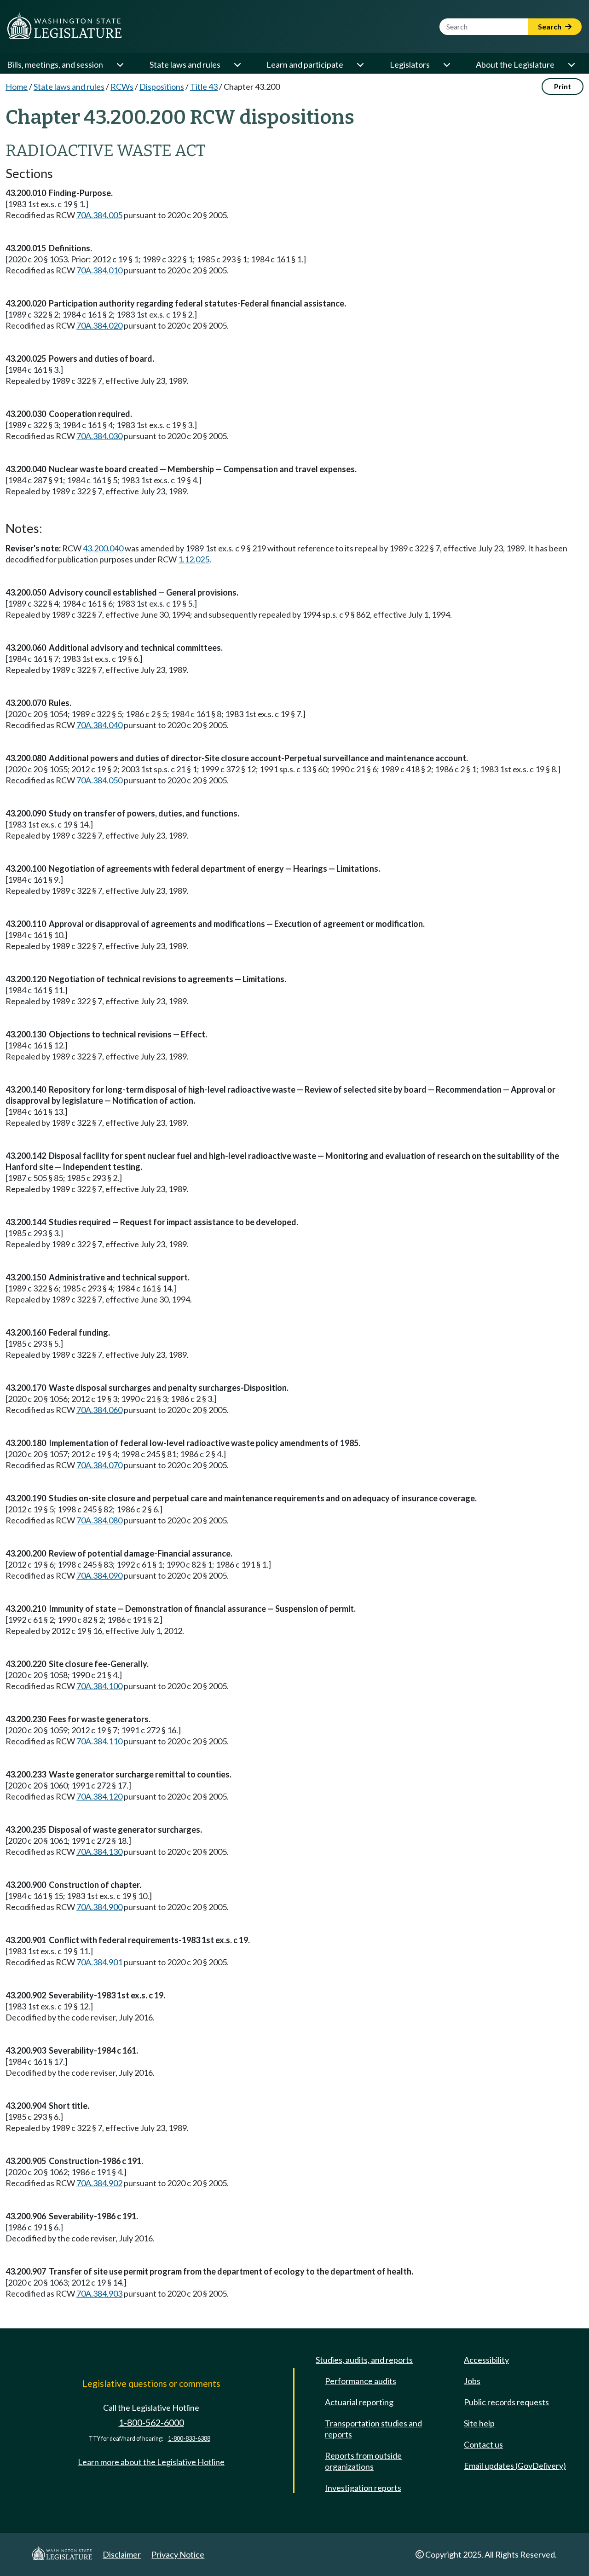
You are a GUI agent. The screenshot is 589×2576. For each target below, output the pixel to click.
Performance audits (361, 2381)
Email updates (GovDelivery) (515, 2466)
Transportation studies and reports (373, 2429)
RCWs (122, 87)
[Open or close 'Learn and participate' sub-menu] (360, 64)
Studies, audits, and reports (364, 2360)
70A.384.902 (99, 2183)
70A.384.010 (99, 270)
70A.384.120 (99, 1796)
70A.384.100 (99, 1686)
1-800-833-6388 (189, 2439)
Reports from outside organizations (363, 2461)
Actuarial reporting (359, 2402)
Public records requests (506, 2402)
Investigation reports (363, 2488)
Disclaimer (122, 2554)
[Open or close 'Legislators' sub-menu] (446, 64)
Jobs (472, 2381)
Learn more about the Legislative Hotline (151, 2462)
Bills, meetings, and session (55, 64)
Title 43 (204, 87)
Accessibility (486, 2360)
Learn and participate (305, 64)
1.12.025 (194, 559)
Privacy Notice (178, 2554)
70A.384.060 (99, 1410)
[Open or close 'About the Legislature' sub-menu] (571, 64)
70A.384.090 (99, 1575)
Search (550, 26)
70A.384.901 (99, 1962)
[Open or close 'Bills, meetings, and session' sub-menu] (120, 64)
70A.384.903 (99, 2293)
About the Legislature (515, 64)
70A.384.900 (99, 1907)
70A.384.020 (99, 325)
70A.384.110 (99, 1741)
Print (563, 86)
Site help (479, 2423)
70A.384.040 (99, 725)
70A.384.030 (99, 436)
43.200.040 (103, 548)
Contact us (483, 2444)
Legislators (410, 64)
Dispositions (162, 87)
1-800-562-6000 (151, 2423)
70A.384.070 (99, 1465)
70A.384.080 (99, 1520)
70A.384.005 (99, 215)
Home (17, 87)
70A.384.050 (99, 780)
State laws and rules (185, 64)
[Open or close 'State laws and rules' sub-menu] (237, 64)
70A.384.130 (99, 1852)
